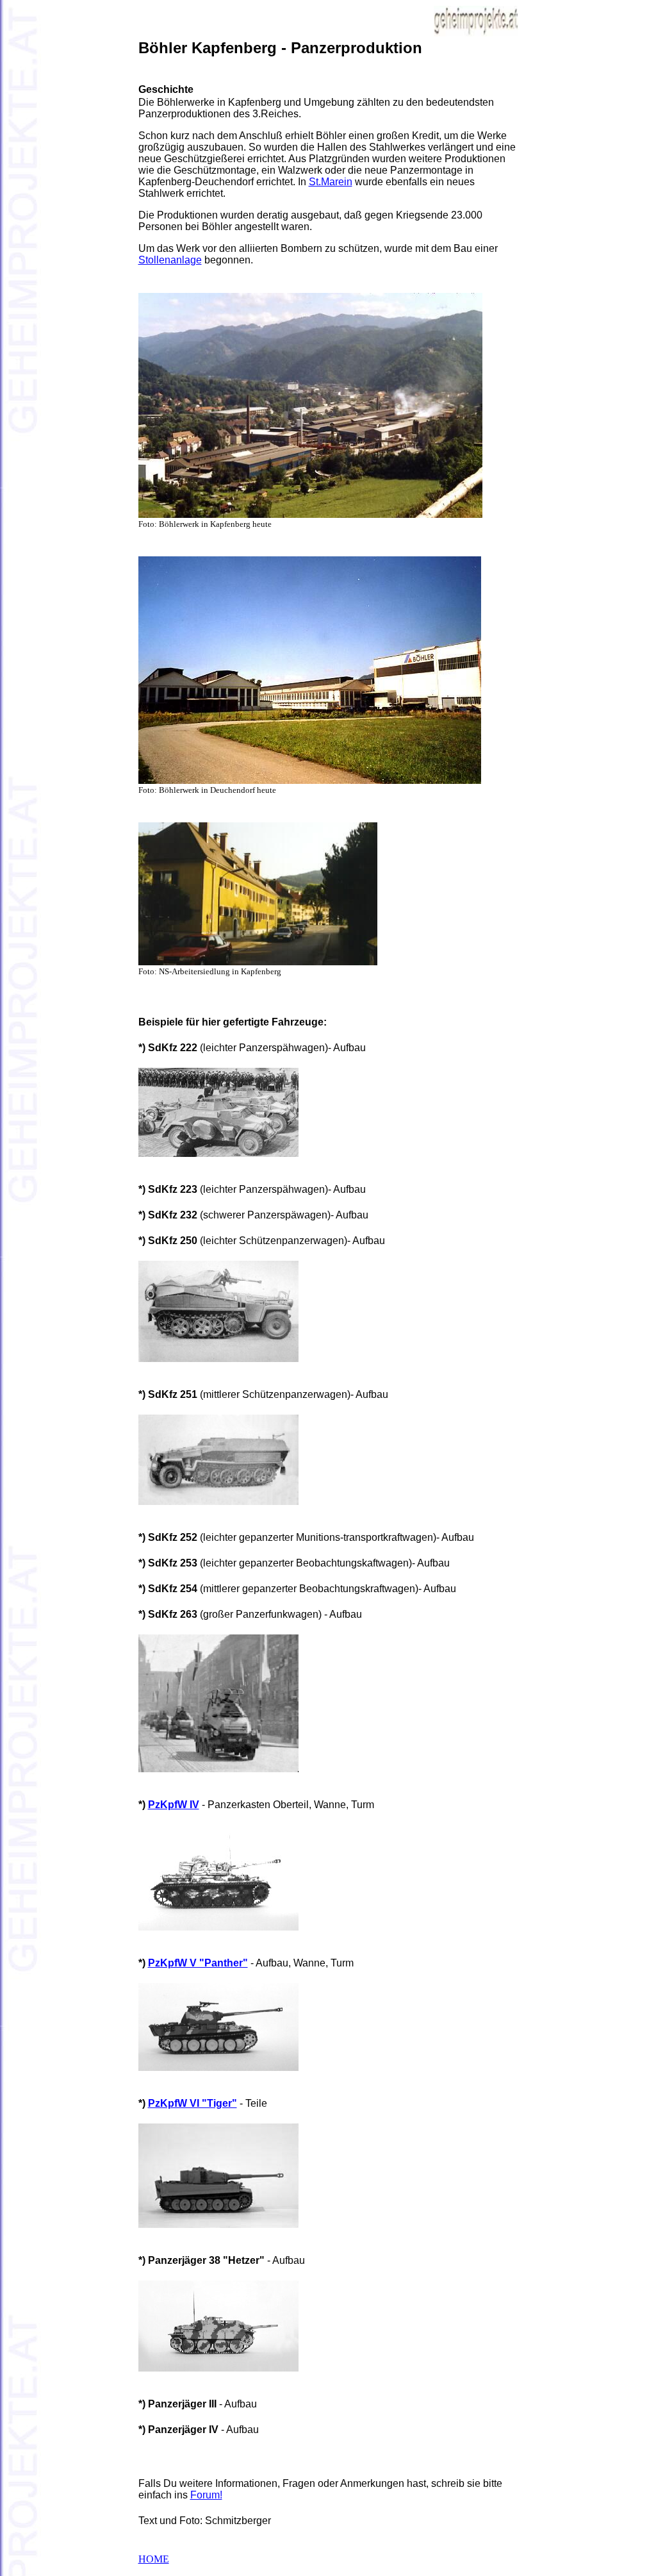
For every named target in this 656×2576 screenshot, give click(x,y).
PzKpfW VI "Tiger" (193, 2103)
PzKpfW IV (174, 1805)
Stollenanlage (170, 260)
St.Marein (331, 182)
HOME (154, 2559)
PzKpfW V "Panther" (198, 1963)
